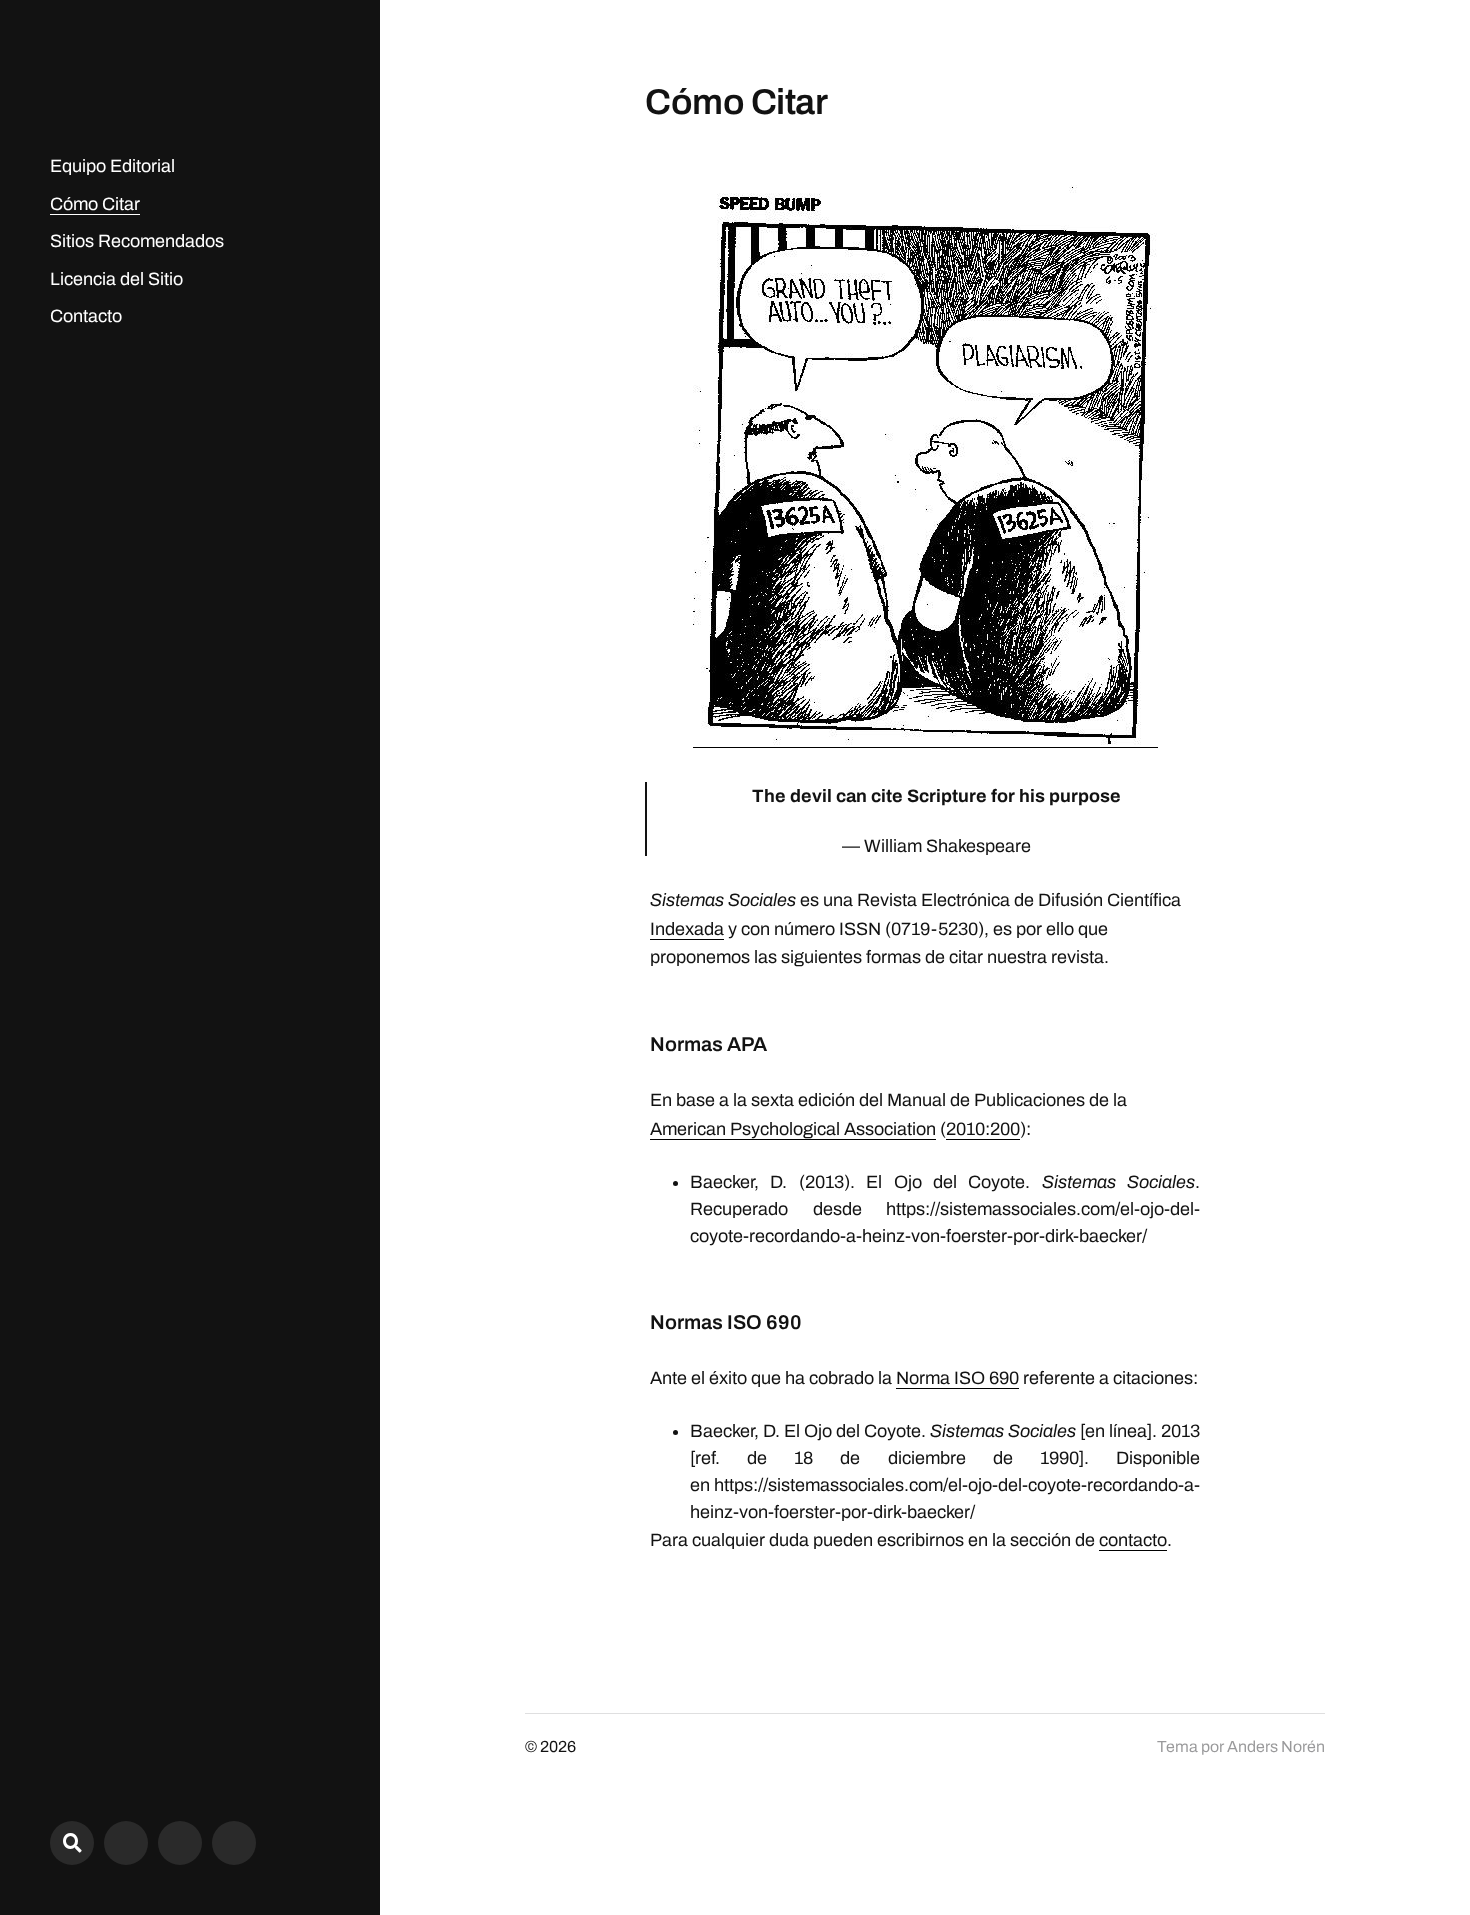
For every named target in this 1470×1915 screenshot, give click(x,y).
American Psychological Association (793, 1129)
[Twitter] (126, 1843)
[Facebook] (180, 1843)
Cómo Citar (95, 204)
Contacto (86, 316)
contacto (1133, 1540)
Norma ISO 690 (957, 1378)
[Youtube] (234, 1843)
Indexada (687, 929)
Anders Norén (1276, 1746)
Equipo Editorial (112, 166)
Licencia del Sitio (116, 279)
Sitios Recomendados (137, 241)
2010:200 (983, 1129)
